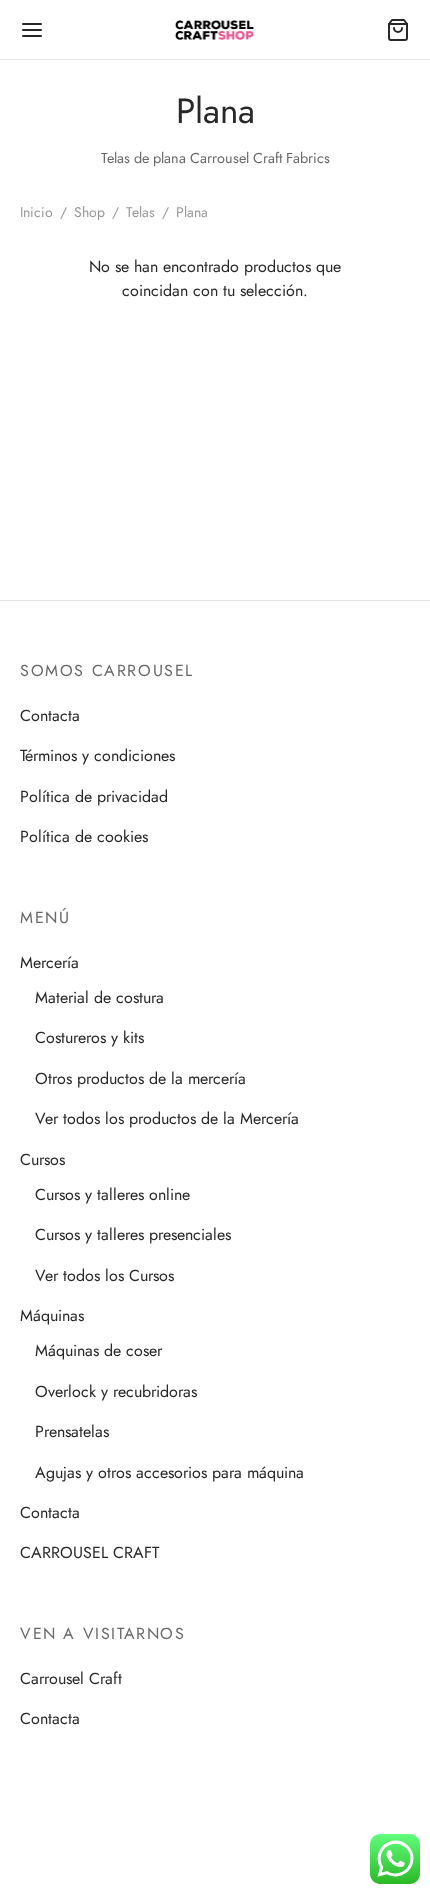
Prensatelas (72, 1431)
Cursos (42, 1159)
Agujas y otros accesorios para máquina (169, 1472)
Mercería (49, 962)
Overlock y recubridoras (116, 1391)
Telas (140, 212)
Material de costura (99, 997)
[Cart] (398, 30)
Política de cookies (84, 836)
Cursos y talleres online (112, 1194)
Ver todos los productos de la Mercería (167, 1118)
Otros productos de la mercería (140, 1078)
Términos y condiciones (97, 755)
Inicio (36, 212)
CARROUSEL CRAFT (89, 1552)
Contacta (50, 715)
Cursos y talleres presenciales (133, 1234)
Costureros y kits (89, 1037)
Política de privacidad (94, 796)
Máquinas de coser (98, 1350)
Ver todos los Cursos (104, 1275)
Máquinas (52, 1315)
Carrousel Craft (71, 1678)
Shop (89, 212)
